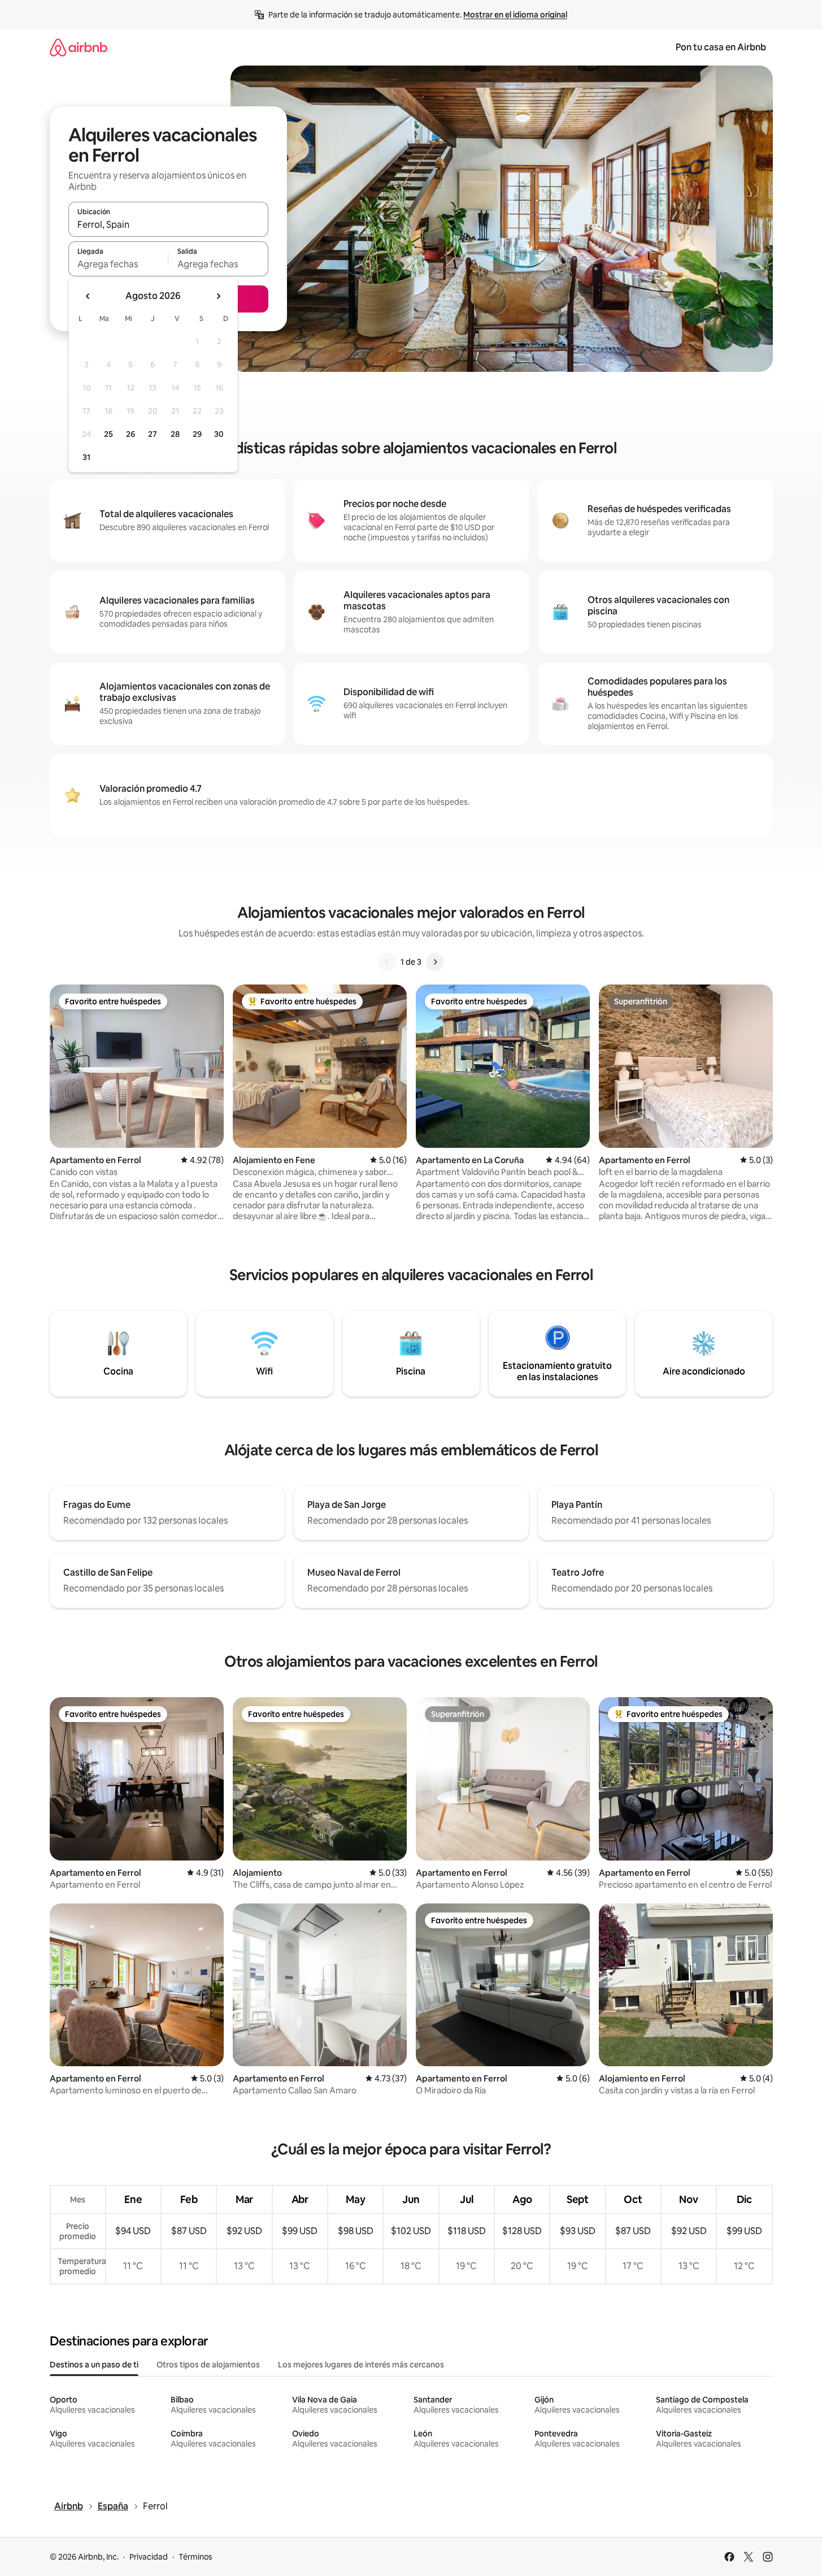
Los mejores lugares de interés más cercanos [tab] (361, 2365)
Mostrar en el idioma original (515, 15)
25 (108, 434)
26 (131, 434)
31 (86, 457)
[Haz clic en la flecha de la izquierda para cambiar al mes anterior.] (88, 296)
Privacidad (149, 2557)
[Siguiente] (435, 962)
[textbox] (118, 264)
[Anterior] (387, 962)
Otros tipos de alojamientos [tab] (208, 2365)
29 (197, 434)
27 (153, 434)
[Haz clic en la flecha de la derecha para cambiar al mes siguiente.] (218, 296)
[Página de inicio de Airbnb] (79, 47)
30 (219, 434)
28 (175, 434)
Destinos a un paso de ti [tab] (94, 2365)
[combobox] (168, 224)
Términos (195, 2557)
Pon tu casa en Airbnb (721, 47)
